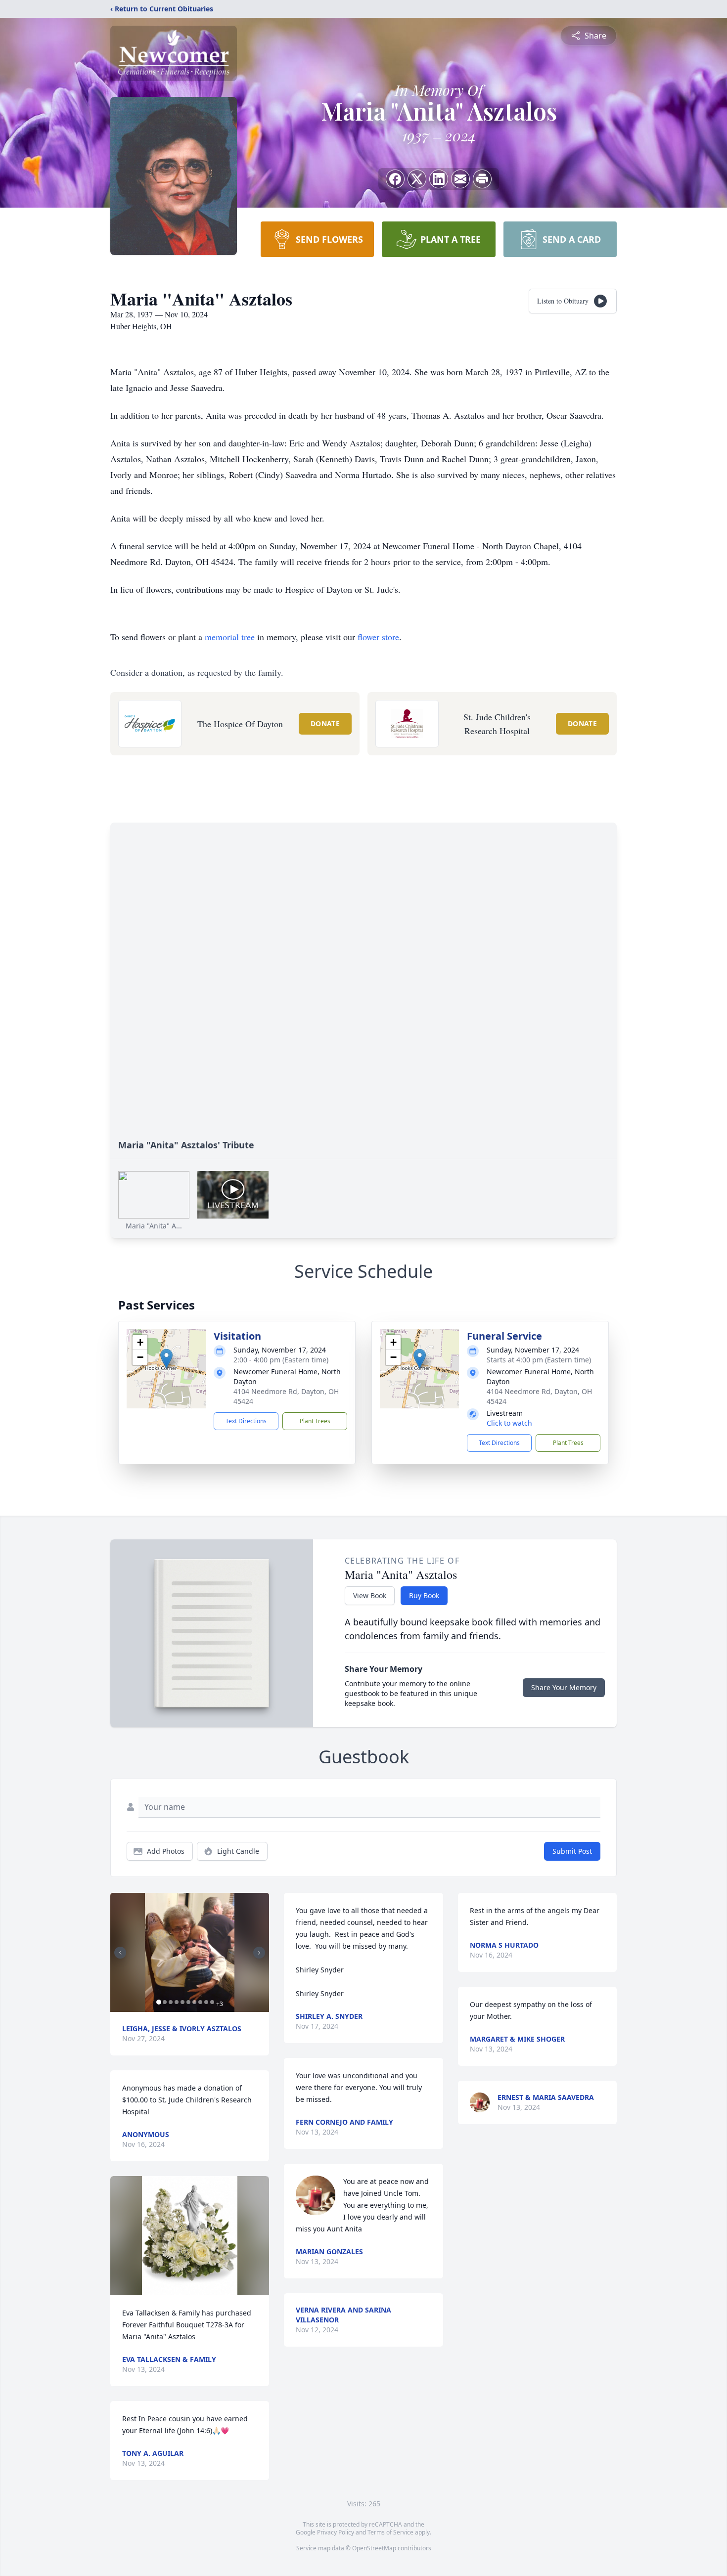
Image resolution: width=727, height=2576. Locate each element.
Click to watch (509, 1423)
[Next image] (259, 1953)
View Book (370, 1595)
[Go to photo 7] (194, 2002)
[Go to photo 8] (200, 2002)
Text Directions (246, 1421)
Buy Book (424, 1595)
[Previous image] (120, 1953)
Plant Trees (315, 1421)
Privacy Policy (336, 2532)
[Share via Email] (460, 179)
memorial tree (230, 637)
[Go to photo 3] (171, 2002)
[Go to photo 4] (177, 2002)
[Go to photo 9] (206, 2002)
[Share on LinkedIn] (439, 179)
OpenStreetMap (374, 2548)
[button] (166, 1359)
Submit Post (572, 1851)
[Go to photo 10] (212, 2002)
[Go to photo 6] (188, 2002)
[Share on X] (417, 179)
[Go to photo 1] (159, 2002)
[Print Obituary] (482, 179)
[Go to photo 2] (165, 2002)
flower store (378, 637)
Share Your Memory (564, 1687)
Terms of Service (390, 2532)
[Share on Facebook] (395, 179)
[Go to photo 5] (182, 2002)
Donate (325, 723)
